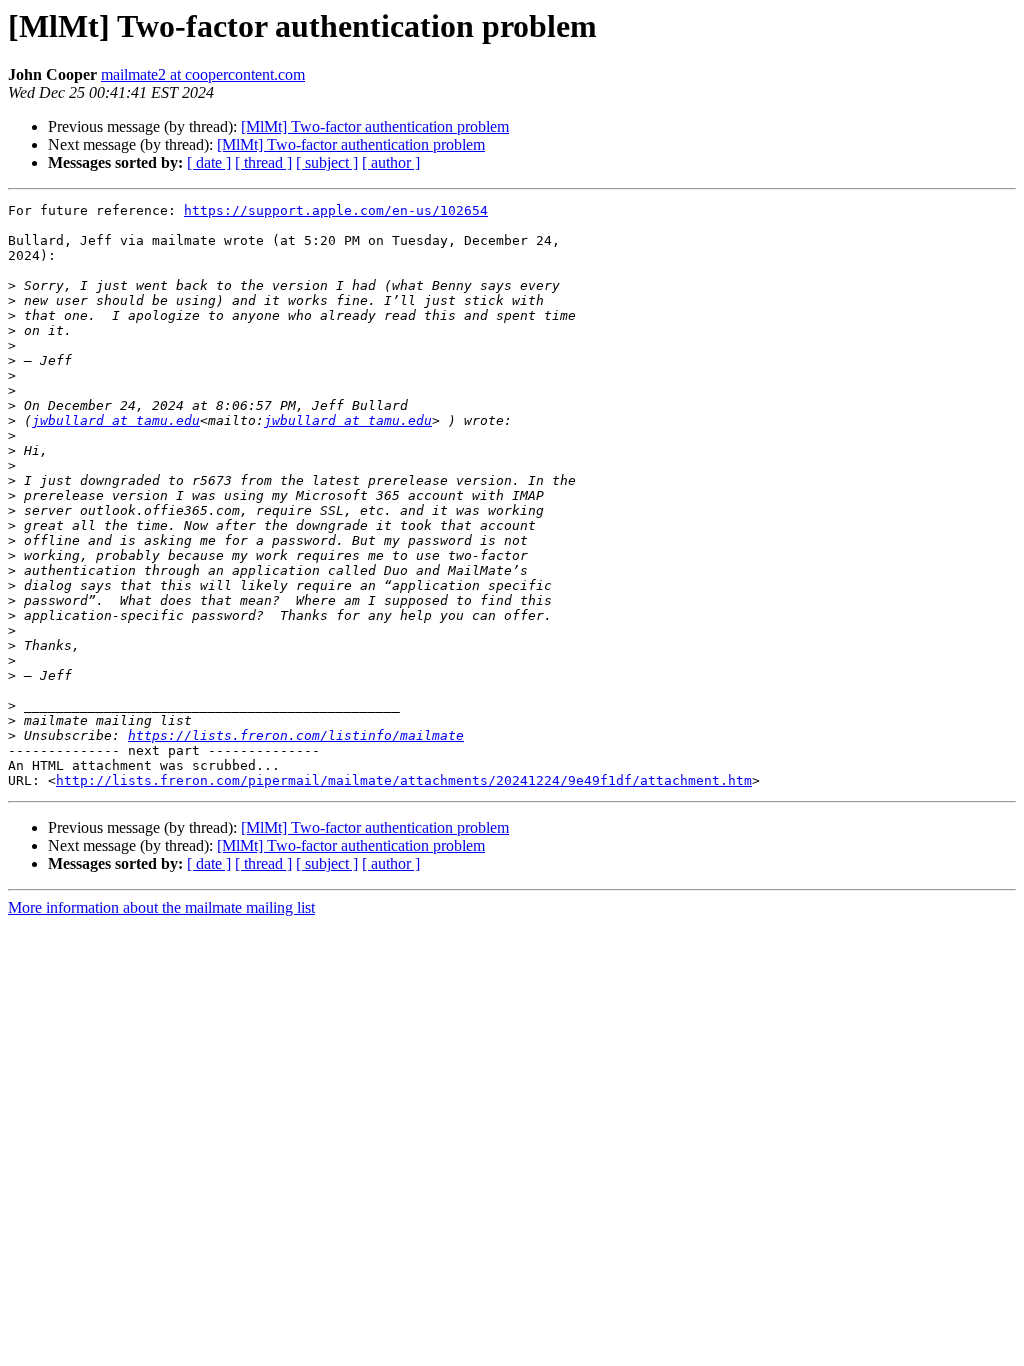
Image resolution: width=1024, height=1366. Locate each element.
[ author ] (391, 162)
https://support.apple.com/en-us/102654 (336, 210)
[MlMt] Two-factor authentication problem (375, 126)
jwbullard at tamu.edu (116, 420)
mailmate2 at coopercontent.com (203, 74)
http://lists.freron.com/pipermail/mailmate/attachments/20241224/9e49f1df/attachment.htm (404, 780)
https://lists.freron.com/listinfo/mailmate (296, 735)
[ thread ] (263, 162)
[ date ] (209, 162)
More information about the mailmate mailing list (161, 907)
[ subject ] (327, 162)
